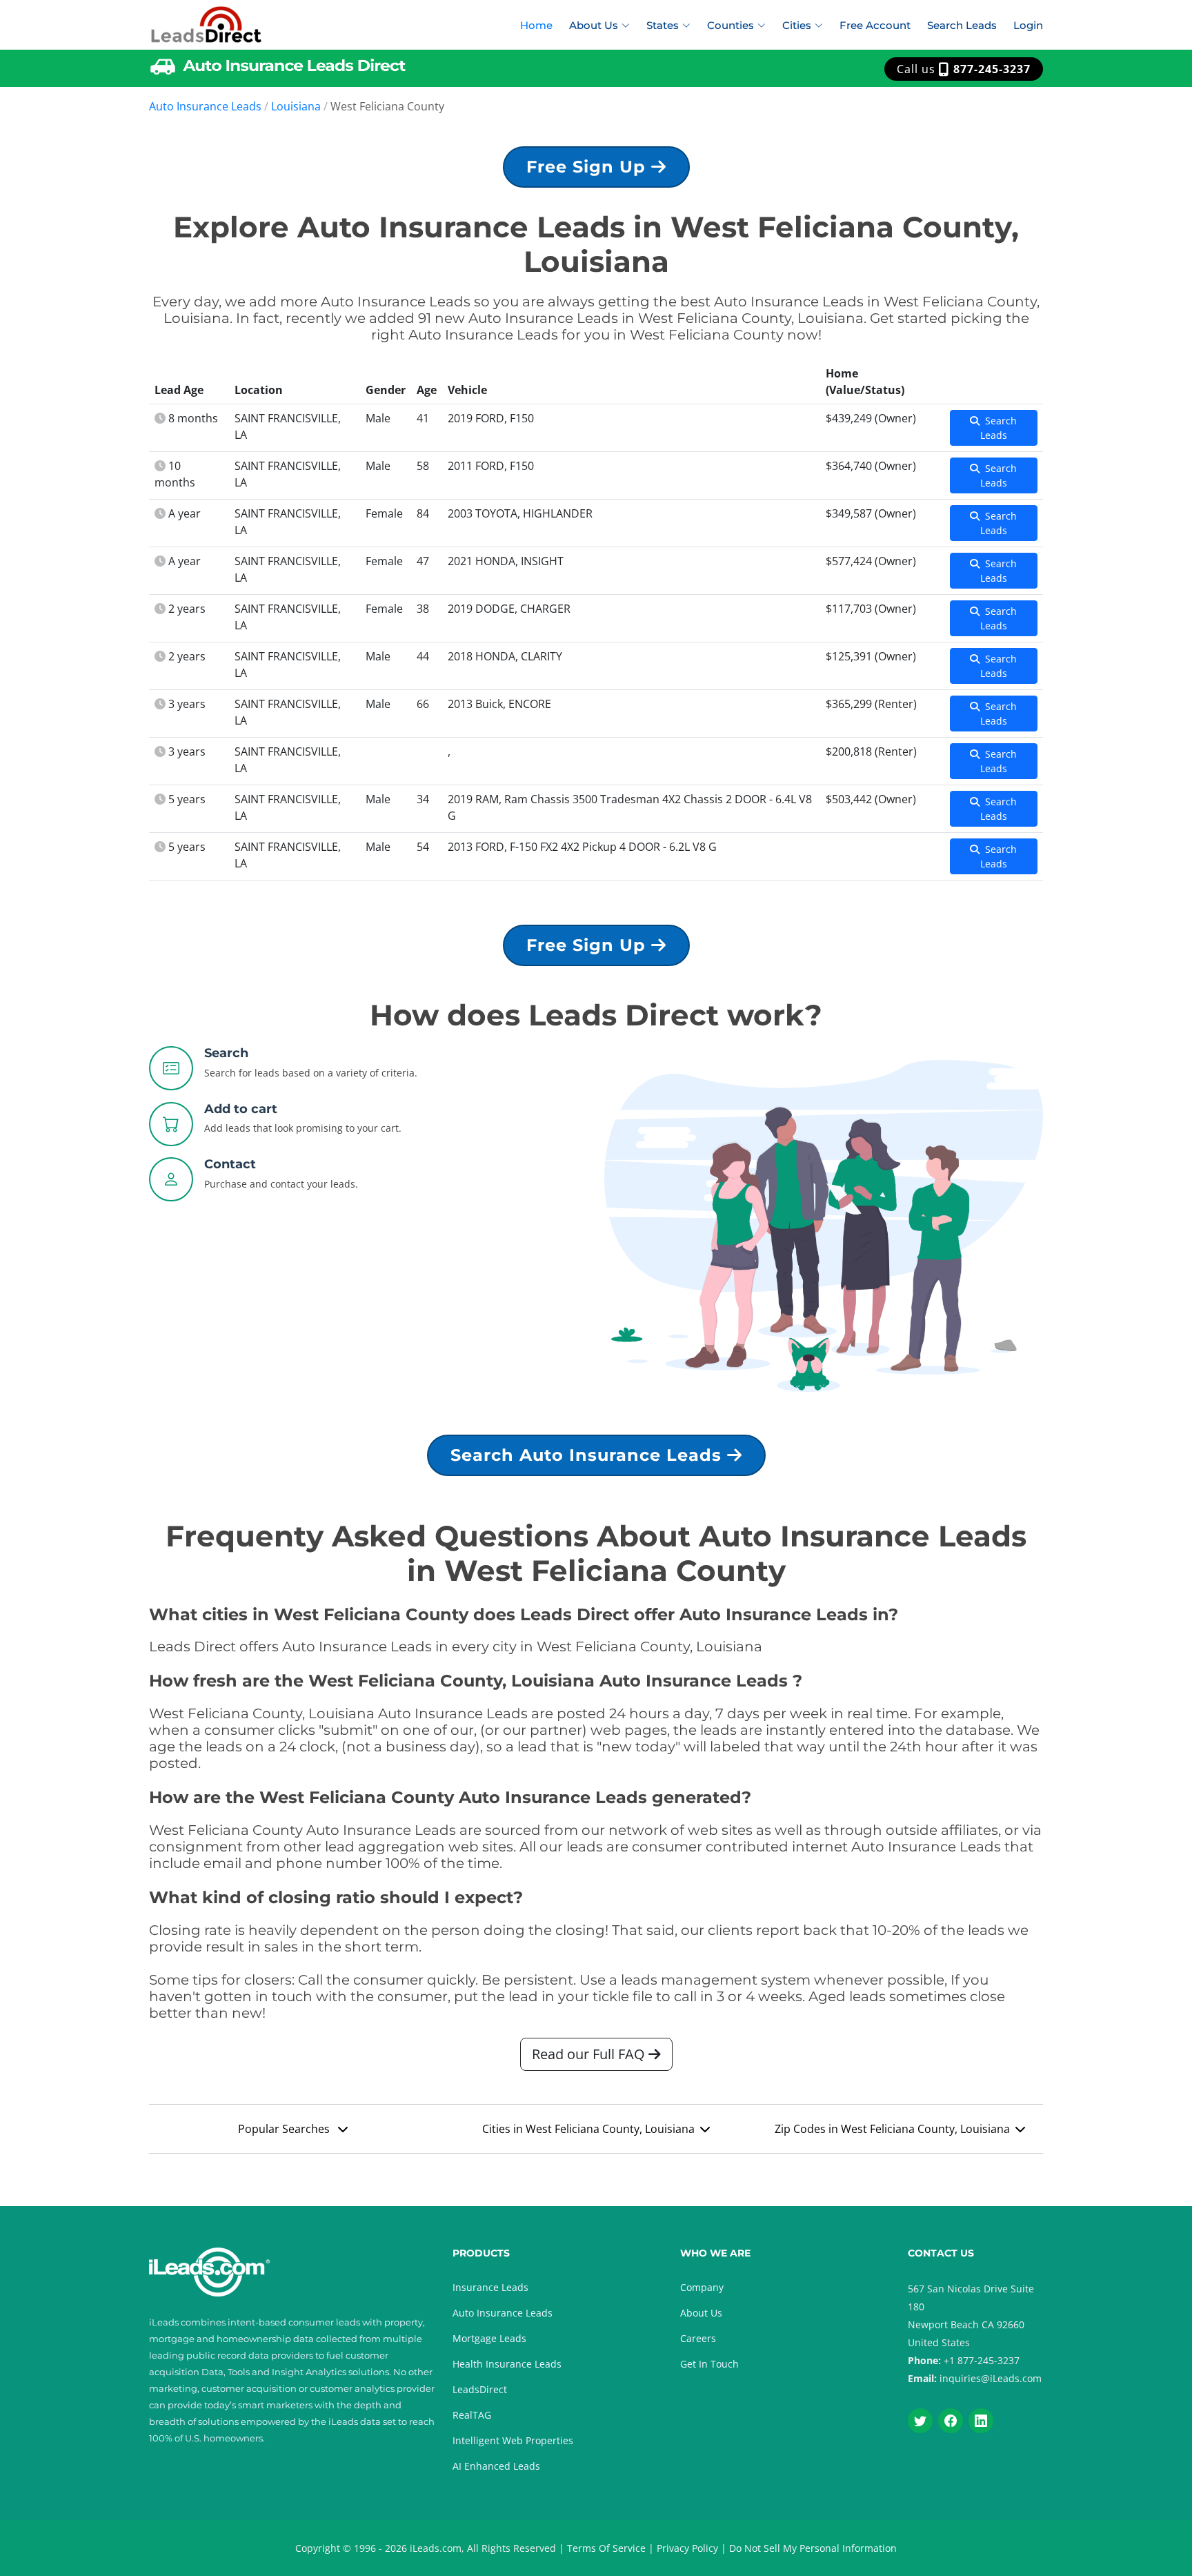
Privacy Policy (687, 2548)
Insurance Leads (490, 2287)
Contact (230, 1164)
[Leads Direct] (207, 23)
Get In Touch (709, 2364)
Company (702, 2287)
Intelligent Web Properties (513, 2440)
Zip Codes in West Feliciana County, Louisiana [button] (892, 2129)
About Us (701, 2313)
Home (536, 25)
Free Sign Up (589, 167)
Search (226, 1053)
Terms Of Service (606, 2548)
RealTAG (472, 2415)
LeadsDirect (480, 2389)
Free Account (875, 25)
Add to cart (241, 1109)
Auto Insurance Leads (205, 106)
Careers (698, 2338)
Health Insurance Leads (507, 2364)
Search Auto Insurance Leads (589, 1455)
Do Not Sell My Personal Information (813, 2548)
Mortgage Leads (489, 2338)
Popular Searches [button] (285, 2129)
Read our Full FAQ (590, 2054)
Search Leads (962, 25)
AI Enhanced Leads (496, 2466)
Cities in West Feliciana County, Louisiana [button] (588, 2129)
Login (1028, 25)
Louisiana (296, 106)
